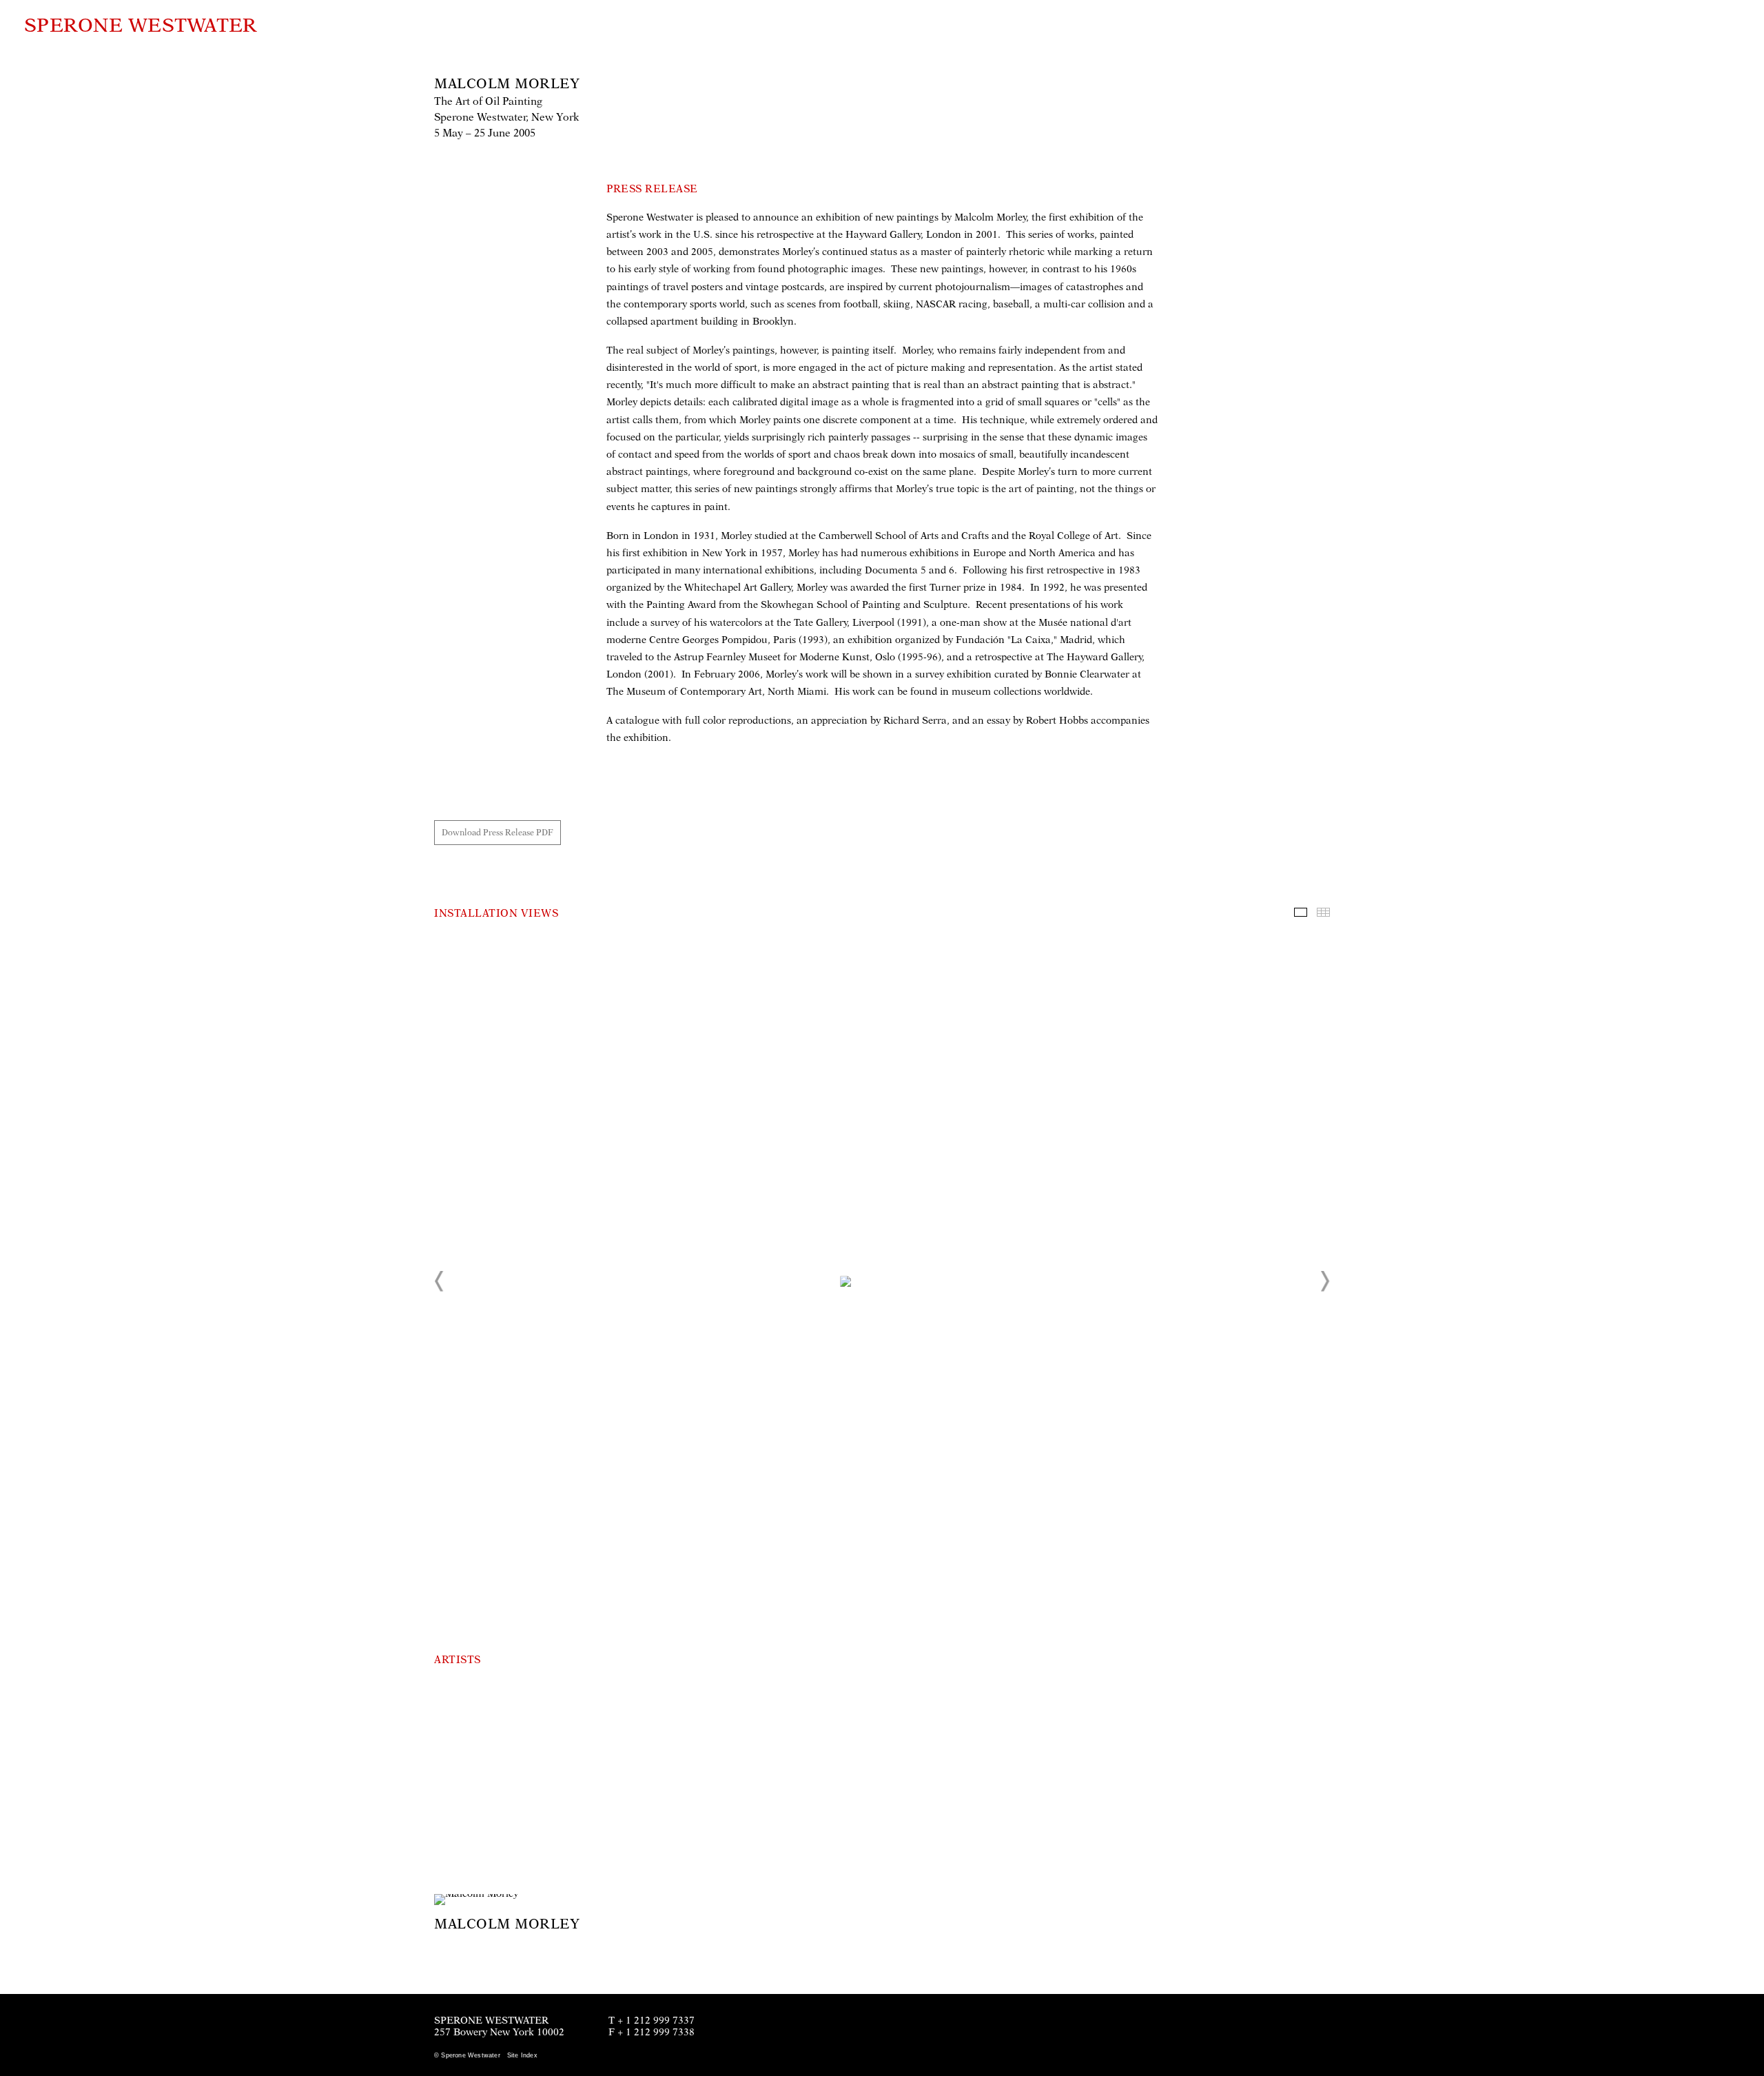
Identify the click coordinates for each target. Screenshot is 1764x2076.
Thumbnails (1323, 912)
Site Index (522, 2055)
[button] (440, 1281)
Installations (1301, 912)
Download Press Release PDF (498, 833)
